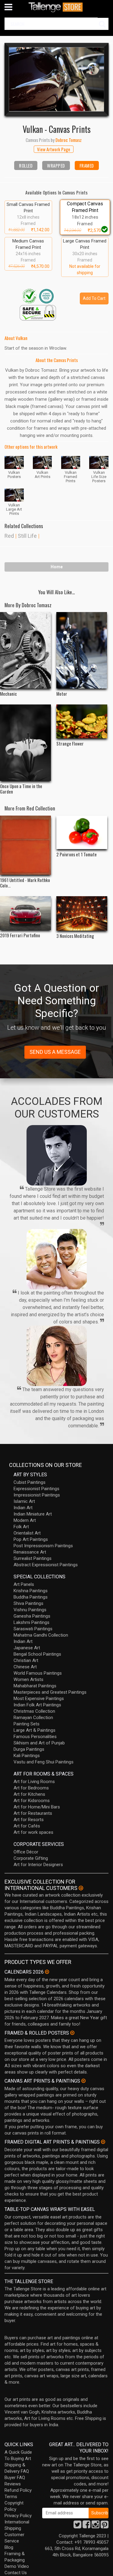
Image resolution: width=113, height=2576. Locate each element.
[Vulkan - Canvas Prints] (56, 79)
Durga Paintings (29, 1749)
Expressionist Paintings (36, 1489)
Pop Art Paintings (31, 1539)
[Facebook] (86, 2526)
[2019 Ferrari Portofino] (25, 913)
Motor (62, 694)
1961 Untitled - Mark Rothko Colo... (25, 883)
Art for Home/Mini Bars (37, 1807)
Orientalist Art (27, 1533)
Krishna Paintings (31, 1591)
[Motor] (82, 650)
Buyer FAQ (15, 2478)
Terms (11, 2497)
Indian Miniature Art (33, 1514)
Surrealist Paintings (33, 1558)
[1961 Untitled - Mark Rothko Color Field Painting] (25, 845)
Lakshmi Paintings (31, 1622)
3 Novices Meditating (75, 936)
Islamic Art (24, 1501)
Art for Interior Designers (38, 1865)
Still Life (27, 536)
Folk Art (21, 1527)
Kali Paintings (27, 1756)
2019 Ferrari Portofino (20, 935)
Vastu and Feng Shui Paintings (44, 1762)
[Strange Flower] (82, 722)
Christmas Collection (34, 1711)
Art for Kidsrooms (32, 1801)
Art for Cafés (27, 1826)
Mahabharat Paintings (35, 1686)
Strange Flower (70, 743)
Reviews (13, 2484)
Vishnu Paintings (30, 1610)
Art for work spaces (33, 1832)
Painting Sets (27, 1724)
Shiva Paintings (28, 1603)
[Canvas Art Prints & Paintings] (83, 2081)
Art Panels (24, 1584)
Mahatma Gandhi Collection (41, 1635)
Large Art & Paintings (35, 1730)
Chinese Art (25, 1667)
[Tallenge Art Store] (57, 7)
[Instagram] (96, 2526)
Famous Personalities (35, 1737)
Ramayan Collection (33, 1718)
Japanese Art (27, 1648)
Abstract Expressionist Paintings (46, 1565)
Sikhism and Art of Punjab (39, 1743)
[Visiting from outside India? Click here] (81, 1888)
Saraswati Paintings (33, 1629)
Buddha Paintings (31, 1597)
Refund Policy (18, 2490)
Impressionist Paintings (37, 1495)
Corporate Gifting (31, 1858)
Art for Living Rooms (34, 1782)
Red (9, 536)
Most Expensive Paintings (39, 1699)
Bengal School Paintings (37, 1654)
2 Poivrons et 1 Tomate (77, 854)
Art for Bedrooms (31, 1788)
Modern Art (25, 1520)
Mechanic (8, 694)
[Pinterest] (105, 2526)
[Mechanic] (25, 650)
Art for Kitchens (29, 1794)
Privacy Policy (18, 2516)
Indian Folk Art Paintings (37, 1705)
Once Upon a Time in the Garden (21, 789)
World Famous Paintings (38, 1673)
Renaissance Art (30, 1552)
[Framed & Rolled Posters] (72, 2033)
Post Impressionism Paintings (43, 1546)
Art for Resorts (29, 1820)
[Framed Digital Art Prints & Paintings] (103, 2142)
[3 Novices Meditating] (82, 913)
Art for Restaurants (33, 1813)
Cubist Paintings (30, 1482)
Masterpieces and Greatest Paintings (50, 1692)
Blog (9, 2547)
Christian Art (26, 1660)
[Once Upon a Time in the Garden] (25, 743)
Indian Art (23, 1508)
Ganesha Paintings (32, 1616)
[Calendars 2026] (47, 1972)
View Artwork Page (54, 149)
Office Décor (26, 1852)
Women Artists (28, 1679)
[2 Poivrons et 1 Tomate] (82, 832)
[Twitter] (77, 2526)
